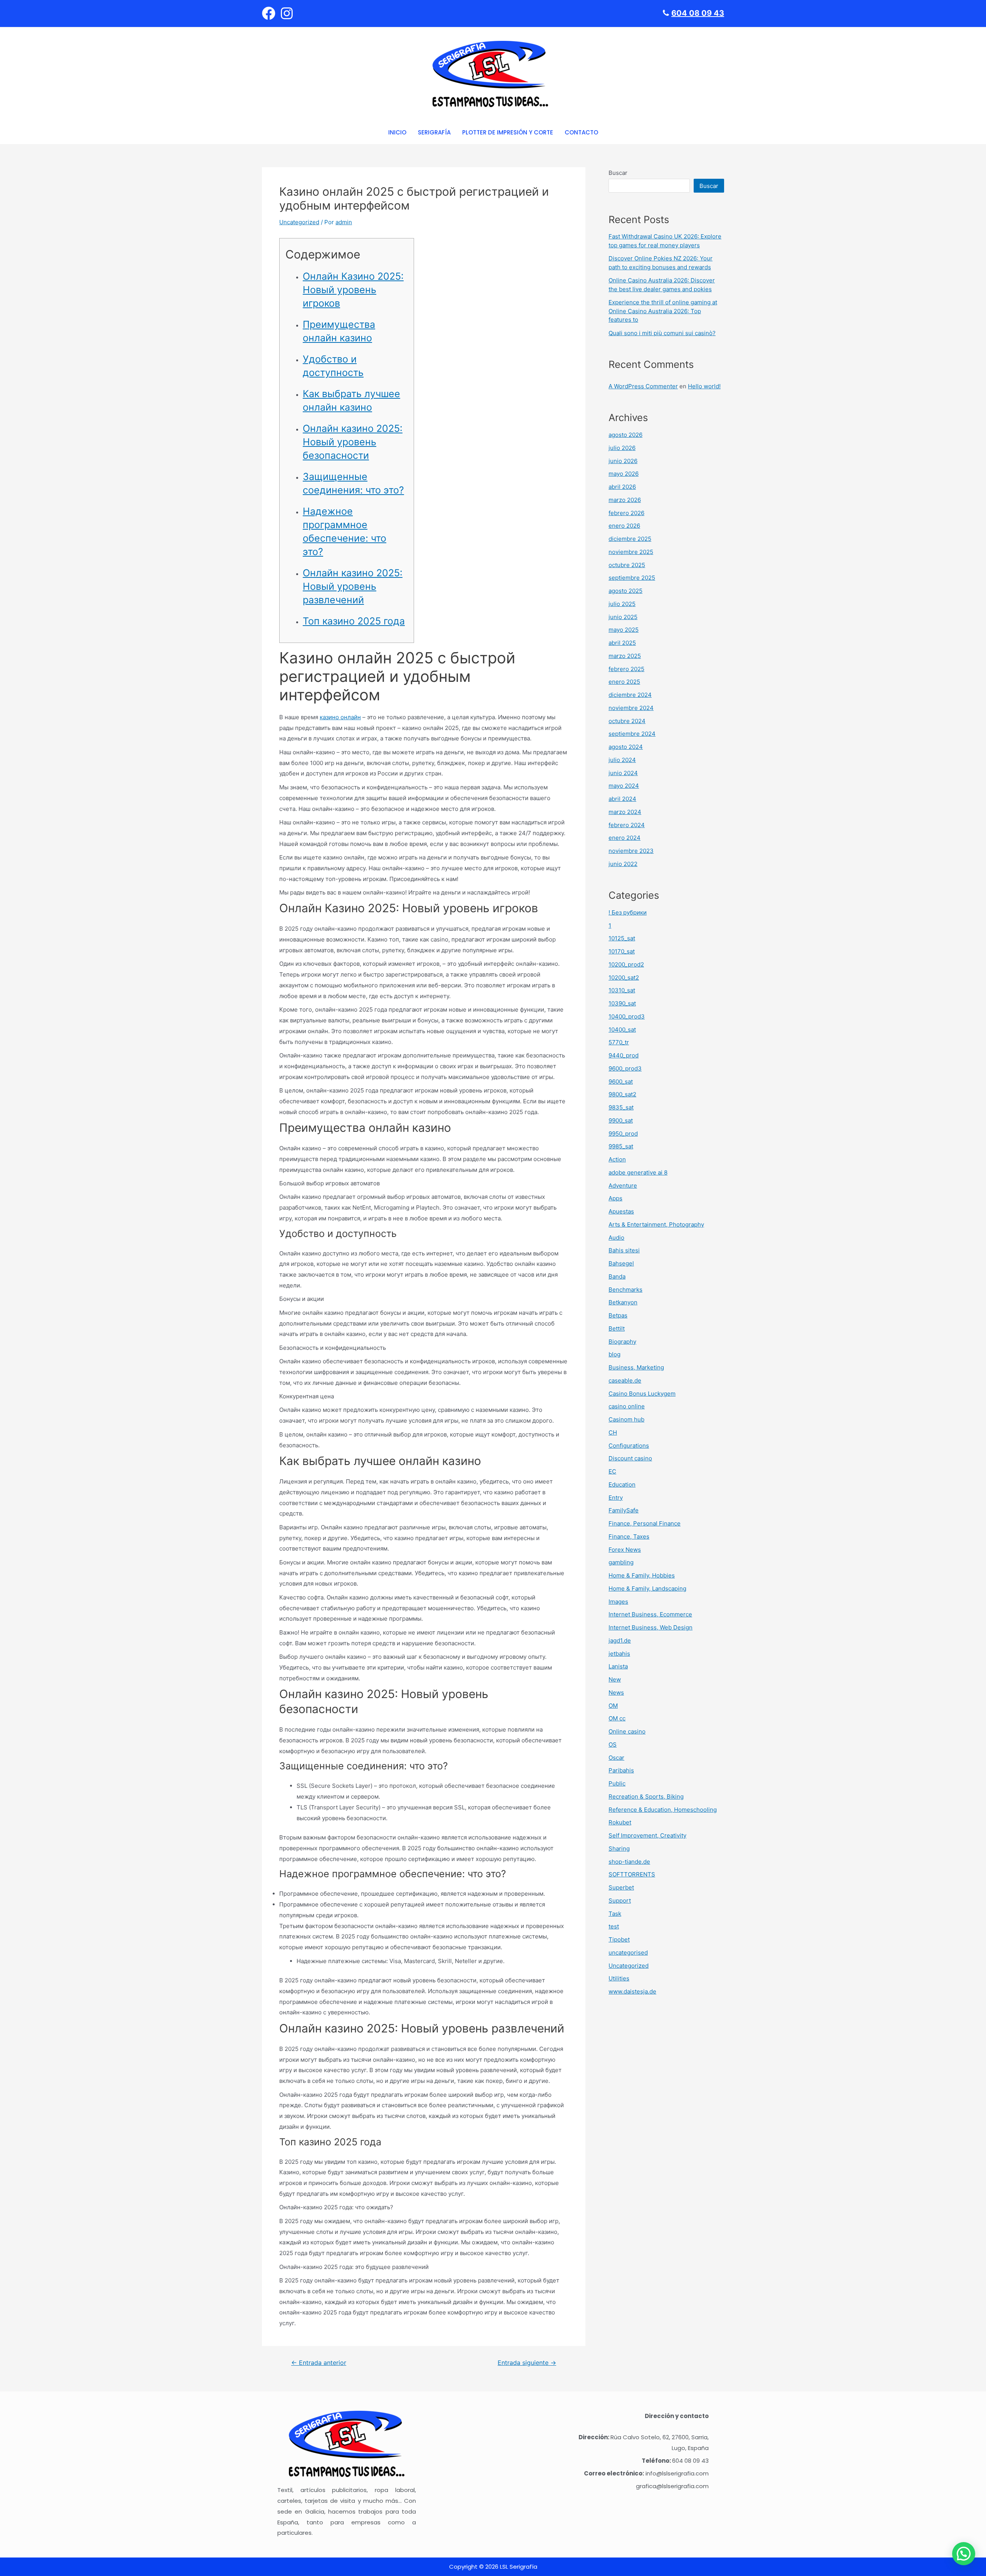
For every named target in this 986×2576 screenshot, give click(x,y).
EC (612, 1471)
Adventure (623, 1186)
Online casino (627, 1731)
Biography (622, 1342)
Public (617, 1783)
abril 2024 (622, 799)
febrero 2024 (627, 825)
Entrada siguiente (527, 2363)
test (614, 1926)
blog (615, 1354)
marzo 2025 (625, 656)
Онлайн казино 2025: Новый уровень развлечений (353, 586)
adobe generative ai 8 (638, 1172)
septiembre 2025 (632, 578)
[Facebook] (269, 13)
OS (613, 1744)
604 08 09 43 (698, 13)
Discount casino (630, 1458)
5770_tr (619, 1042)
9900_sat (621, 1120)
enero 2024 (625, 838)
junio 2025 (623, 617)
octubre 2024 (627, 721)
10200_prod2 (626, 964)
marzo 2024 (625, 812)
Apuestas (621, 1211)
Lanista (618, 1666)
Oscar (616, 1758)
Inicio (397, 132)
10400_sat (622, 1030)
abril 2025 (622, 643)
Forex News (625, 1550)
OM (613, 1706)
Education (622, 1484)
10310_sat (622, 990)
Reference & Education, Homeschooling (663, 1810)
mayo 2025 (624, 630)
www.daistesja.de (632, 1991)
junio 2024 (623, 773)
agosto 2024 (626, 747)
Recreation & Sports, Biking (646, 1796)
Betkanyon (623, 1302)
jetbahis (619, 1654)
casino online (627, 1406)
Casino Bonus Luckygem (642, 1394)
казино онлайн (340, 717)
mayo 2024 (624, 786)
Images (618, 1602)
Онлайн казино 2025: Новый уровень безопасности (353, 442)
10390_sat (622, 1003)
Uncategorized (299, 222)
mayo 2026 (624, 474)
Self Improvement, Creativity (647, 1835)
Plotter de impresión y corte (508, 132)
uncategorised (628, 1953)
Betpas (618, 1315)
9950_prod (623, 1134)
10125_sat (622, 938)
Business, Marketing (636, 1367)
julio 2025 (622, 604)
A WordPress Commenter (643, 386)
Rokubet (620, 1822)
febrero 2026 (626, 513)
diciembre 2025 (630, 539)
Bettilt (617, 1328)
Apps (615, 1198)
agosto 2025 (625, 591)
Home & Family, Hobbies (642, 1575)
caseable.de (625, 1380)
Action (617, 1159)
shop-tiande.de (629, 1862)
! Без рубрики (628, 912)
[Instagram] (287, 13)
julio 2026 (622, 448)
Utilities (619, 1978)
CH (613, 1432)
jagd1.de (620, 1640)
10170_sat (622, 951)
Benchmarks (625, 1290)
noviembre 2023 (631, 851)
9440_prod (624, 1055)
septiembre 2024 (632, 734)
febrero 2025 (626, 669)
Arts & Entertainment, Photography (656, 1224)
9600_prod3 (625, 1068)
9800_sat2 (622, 1094)
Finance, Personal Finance (645, 1523)
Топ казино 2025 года (354, 621)
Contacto (581, 132)
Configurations (629, 1446)
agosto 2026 (625, 435)
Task (615, 1914)
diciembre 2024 (630, 695)
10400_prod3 (627, 1016)
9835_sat (621, 1107)
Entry (616, 1498)
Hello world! (704, 386)
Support (620, 1901)
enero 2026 (624, 526)
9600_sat (621, 1082)
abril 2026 (622, 487)
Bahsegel (621, 1263)
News (616, 1692)
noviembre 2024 (631, 708)
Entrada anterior (319, 2363)
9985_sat (621, 1146)
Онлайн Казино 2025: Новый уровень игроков (353, 290)
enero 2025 (624, 682)
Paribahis (621, 1770)
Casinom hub (626, 1419)
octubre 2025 (627, 565)
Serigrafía (434, 132)
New (615, 1679)
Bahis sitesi (624, 1250)
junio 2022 (623, 864)
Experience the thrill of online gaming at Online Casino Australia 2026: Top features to (663, 311)
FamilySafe (624, 1510)
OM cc (617, 1718)
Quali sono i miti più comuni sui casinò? (662, 333)
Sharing (619, 1849)
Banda (617, 1276)
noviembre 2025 (631, 552)
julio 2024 (622, 760)
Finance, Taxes (629, 1536)
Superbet (621, 1887)
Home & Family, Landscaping (647, 1588)
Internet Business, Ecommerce (650, 1614)
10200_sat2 (624, 978)
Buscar (618, 173)
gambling (621, 1562)
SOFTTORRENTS (632, 1874)
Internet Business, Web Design (651, 1627)
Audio (616, 1238)
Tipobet (619, 1939)
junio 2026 (623, 461)
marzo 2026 (625, 500)
